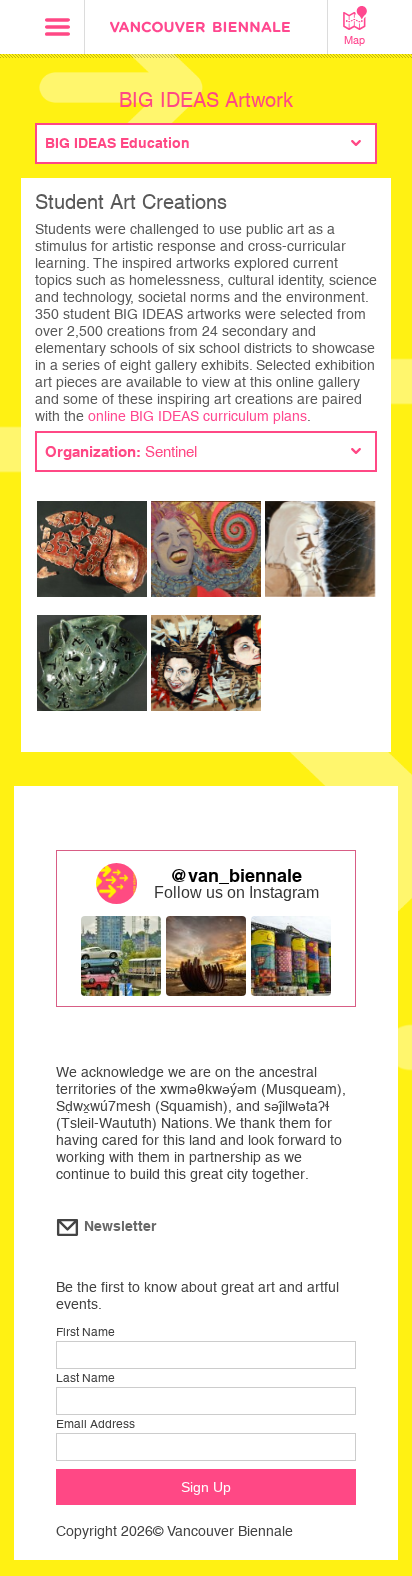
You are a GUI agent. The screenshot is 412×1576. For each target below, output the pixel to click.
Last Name (85, 1378)
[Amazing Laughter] (206, 670)
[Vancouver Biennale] (206, 29)
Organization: (121, 451)
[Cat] (92, 670)
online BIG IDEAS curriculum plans (197, 416)
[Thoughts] (92, 556)
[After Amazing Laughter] (320, 556)
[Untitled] (206, 556)
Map (354, 40)
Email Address (95, 1424)
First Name (85, 1332)
